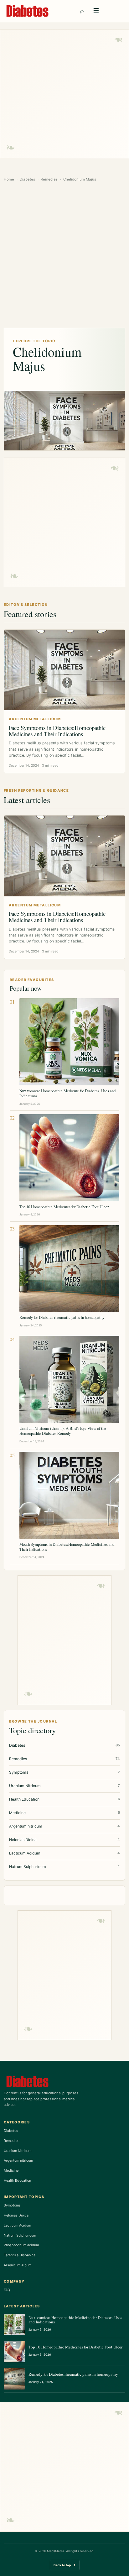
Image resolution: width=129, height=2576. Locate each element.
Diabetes (27, 179)
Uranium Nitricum (18, 2151)
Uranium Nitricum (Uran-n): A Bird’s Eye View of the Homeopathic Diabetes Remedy (63, 1431)
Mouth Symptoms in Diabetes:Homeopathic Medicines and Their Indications (67, 1547)
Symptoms (12, 2205)
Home (9, 179)
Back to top (65, 2565)
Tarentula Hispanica (20, 2255)
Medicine (11, 2170)
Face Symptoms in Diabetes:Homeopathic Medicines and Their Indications (57, 731)
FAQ (7, 2290)
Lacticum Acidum (17, 2225)
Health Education (17, 2180)
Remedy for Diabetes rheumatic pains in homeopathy (62, 1317)
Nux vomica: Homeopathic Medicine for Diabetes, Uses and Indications (67, 1093)
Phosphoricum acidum (21, 2245)
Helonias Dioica (16, 2215)
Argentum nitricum (18, 2160)
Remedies (49, 179)
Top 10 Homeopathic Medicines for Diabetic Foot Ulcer (64, 1207)
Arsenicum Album (18, 2265)
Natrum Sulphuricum (20, 2235)
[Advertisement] (64, 94)
